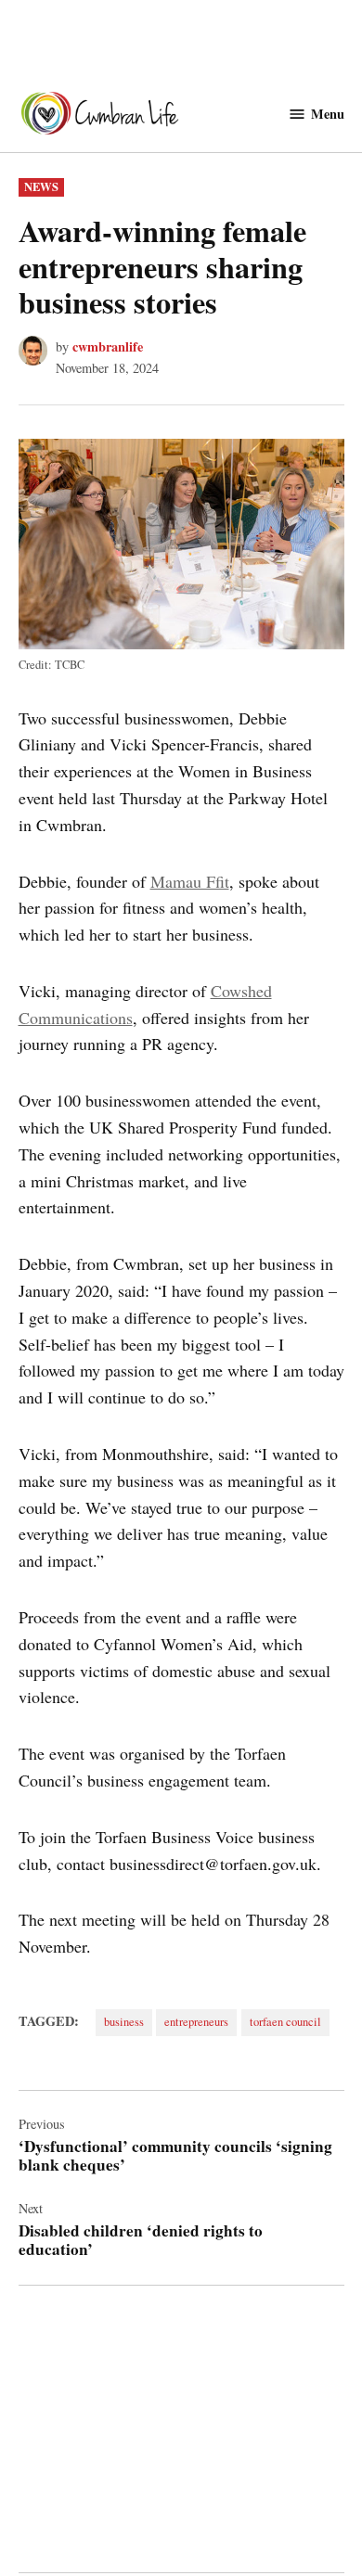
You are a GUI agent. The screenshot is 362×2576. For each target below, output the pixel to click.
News (41, 186)
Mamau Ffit (190, 881)
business (124, 2022)
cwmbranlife (108, 346)
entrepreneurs (196, 2022)
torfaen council (285, 2022)
